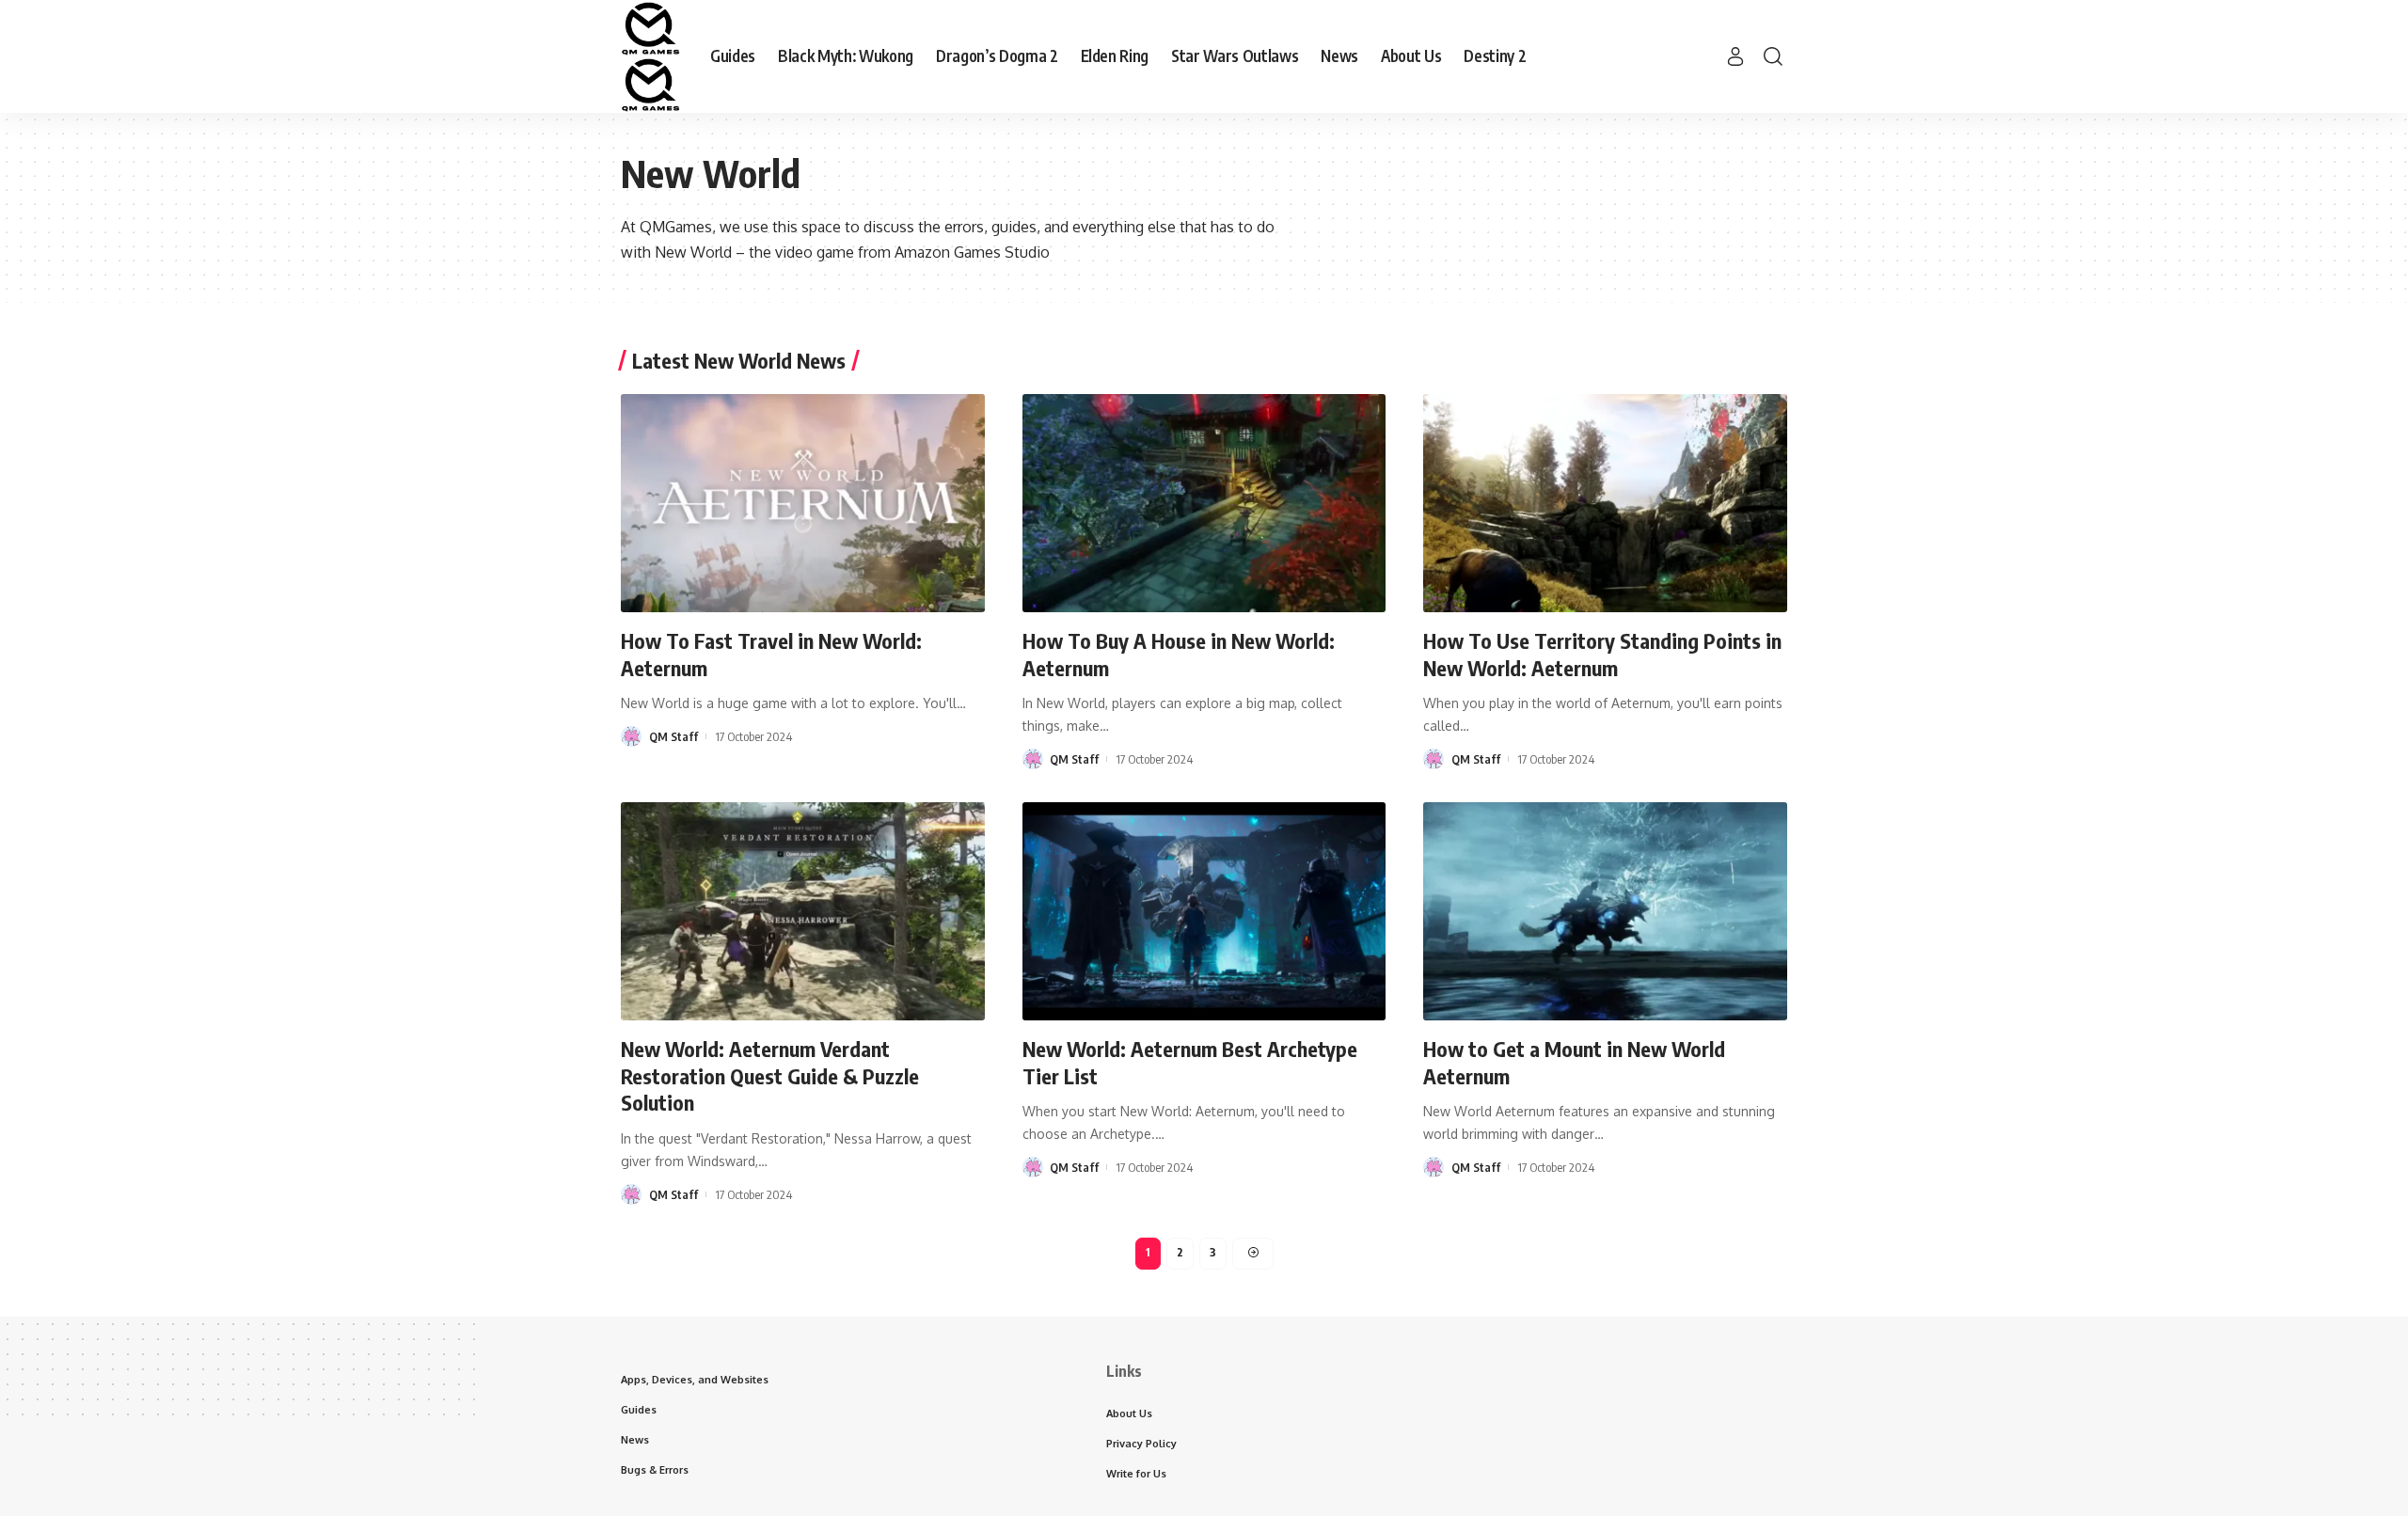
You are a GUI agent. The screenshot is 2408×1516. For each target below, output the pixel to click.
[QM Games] (650, 56)
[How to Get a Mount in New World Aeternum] (1605, 911)
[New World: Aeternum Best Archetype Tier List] (1204, 911)
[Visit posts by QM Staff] (631, 736)
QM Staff (673, 736)
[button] (1735, 56)
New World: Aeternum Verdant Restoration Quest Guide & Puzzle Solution (770, 1075)
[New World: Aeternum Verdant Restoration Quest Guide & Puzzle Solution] (803, 911)
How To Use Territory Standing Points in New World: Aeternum (1602, 654)
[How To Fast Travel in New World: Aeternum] (803, 503)
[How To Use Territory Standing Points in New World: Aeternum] (1605, 503)
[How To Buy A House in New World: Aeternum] (1204, 503)
